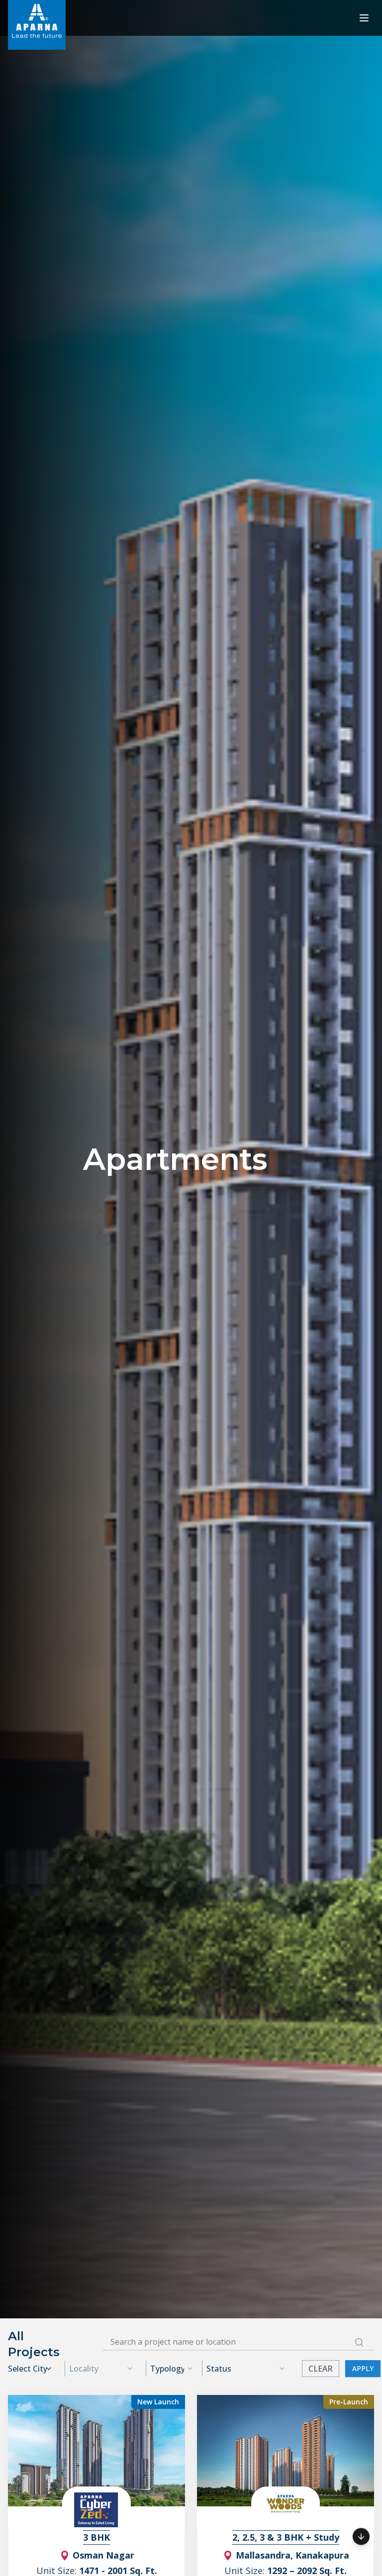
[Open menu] (364, 18)
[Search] (359, 2342)
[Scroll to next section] (361, 2535)
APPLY (363, 2368)
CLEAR (321, 2369)
